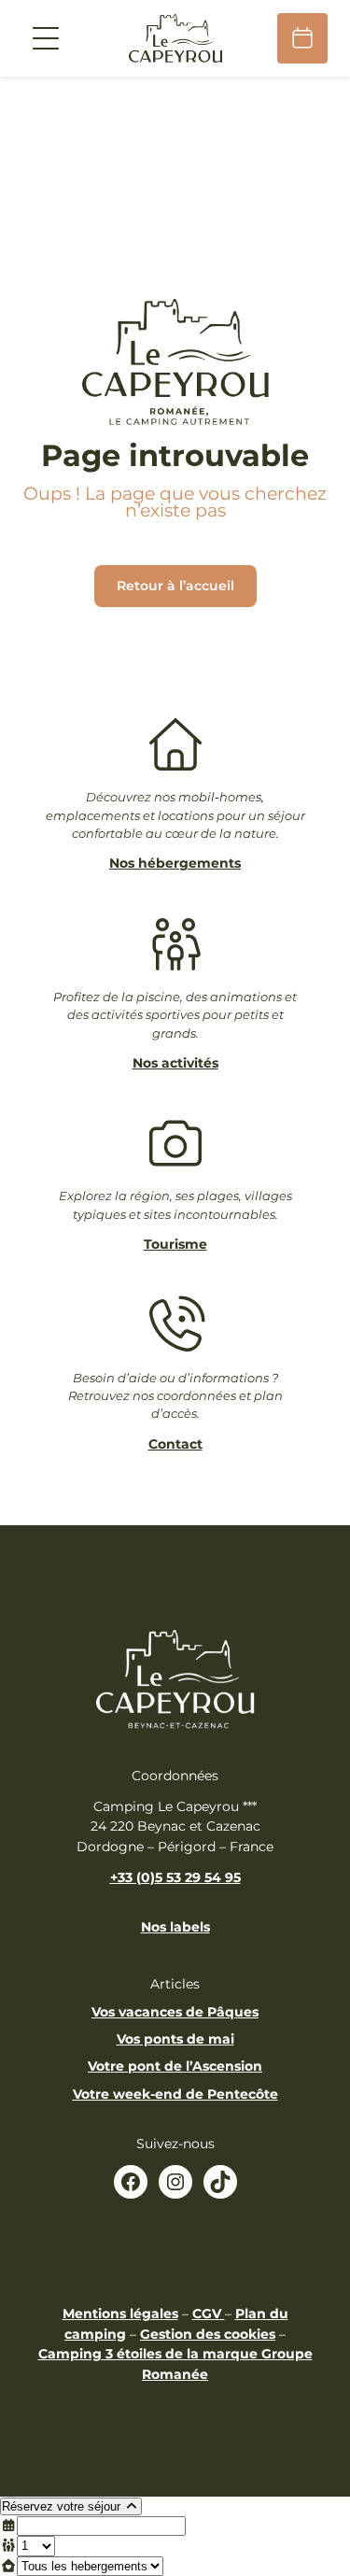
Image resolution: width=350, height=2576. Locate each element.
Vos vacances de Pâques (175, 2012)
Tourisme (175, 1244)
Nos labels (175, 1927)
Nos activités (175, 1063)
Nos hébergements (175, 863)
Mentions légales (120, 2314)
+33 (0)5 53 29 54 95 (175, 1877)
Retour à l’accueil (175, 586)
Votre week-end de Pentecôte (175, 2094)
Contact (175, 1444)
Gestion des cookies (208, 2334)
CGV (209, 2314)
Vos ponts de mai (175, 2039)
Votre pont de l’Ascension (175, 2066)
